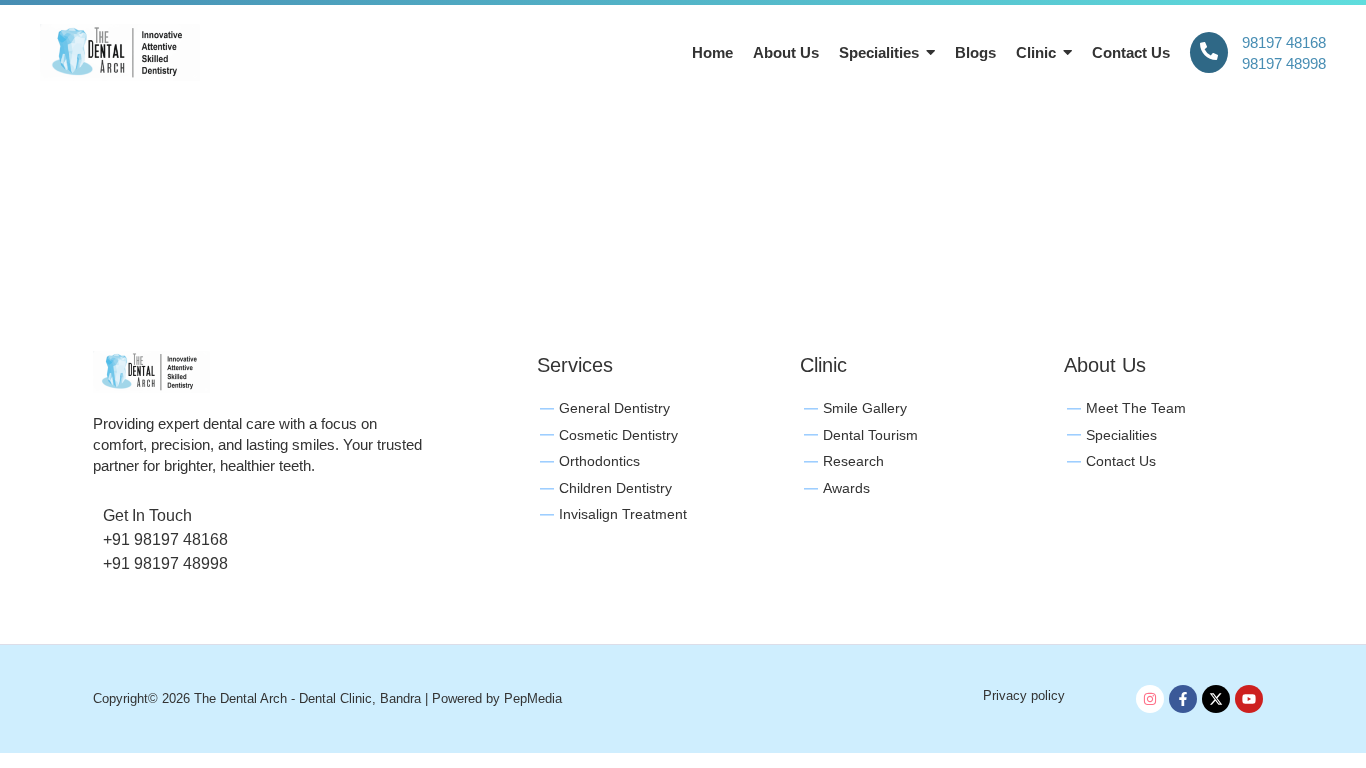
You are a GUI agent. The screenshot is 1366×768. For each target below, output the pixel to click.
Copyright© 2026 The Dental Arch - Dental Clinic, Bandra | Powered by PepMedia (327, 698)
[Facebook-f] (1183, 699)
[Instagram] (1150, 699)
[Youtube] (1249, 699)
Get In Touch (147, 515)
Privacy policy (1024, 695)
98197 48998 (1284, 63)
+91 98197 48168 (165, 539)
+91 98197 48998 (165, 563)
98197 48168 (1284, 42)
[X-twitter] (1216, 699)
